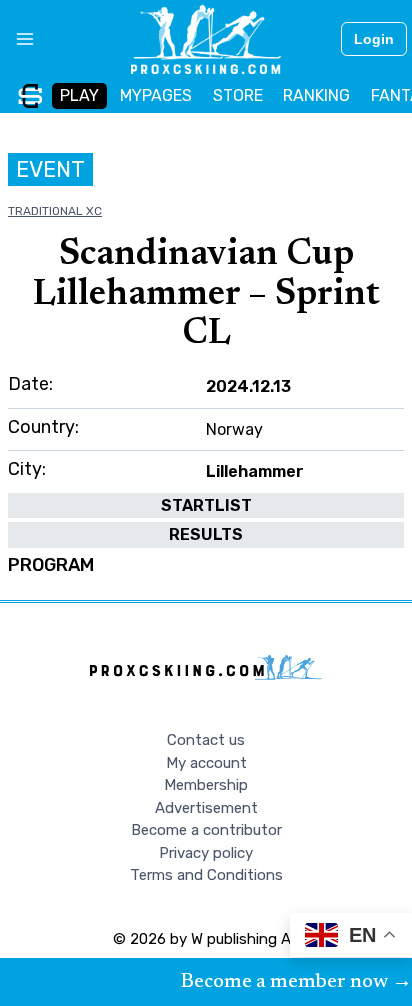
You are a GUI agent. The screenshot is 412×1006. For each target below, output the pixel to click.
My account (206, 763)
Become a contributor (206, 830)
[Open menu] (17, 39)
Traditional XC (55, 211)
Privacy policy (206, 853)
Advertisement (206, 808)
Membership (206, 785)
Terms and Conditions (206, 875)
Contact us (206, 740)
